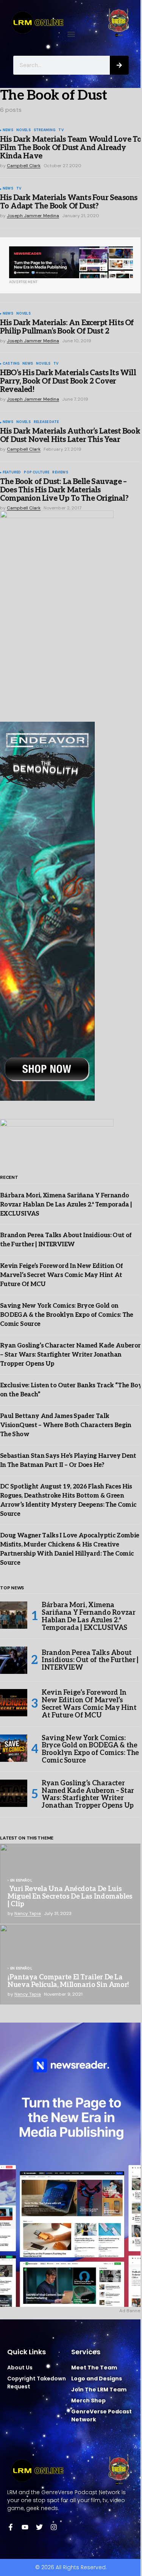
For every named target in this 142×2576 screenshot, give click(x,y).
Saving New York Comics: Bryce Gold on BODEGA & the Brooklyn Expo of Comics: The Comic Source (67, 1315)
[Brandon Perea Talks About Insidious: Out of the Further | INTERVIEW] (14, 1660)
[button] (71, 34)
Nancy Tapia (28, 1913)
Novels (23, 130)
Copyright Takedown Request (37, 2382)
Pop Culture (37, 473)
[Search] (119, 65)
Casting (11, 364)
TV (61, 130)
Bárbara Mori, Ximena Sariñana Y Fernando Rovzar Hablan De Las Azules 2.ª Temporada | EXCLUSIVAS (66, 1205)
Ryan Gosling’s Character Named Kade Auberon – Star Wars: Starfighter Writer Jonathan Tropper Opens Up (71, 1355)
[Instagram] (54, 2527)
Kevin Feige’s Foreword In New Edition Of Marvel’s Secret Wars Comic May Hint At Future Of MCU (61, 1275)
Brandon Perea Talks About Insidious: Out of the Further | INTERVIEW (90, 1660)
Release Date (46, 422)
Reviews (60, 473)
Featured (12, 473)
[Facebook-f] (11, 2527)
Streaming (45, 130)
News (8, 130)
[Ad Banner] (71, 262)
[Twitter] (39, 2527)
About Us (20, 2368)
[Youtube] (25, 2527)
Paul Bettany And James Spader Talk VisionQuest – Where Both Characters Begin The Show (66, 1425)
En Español (21, 1881)
